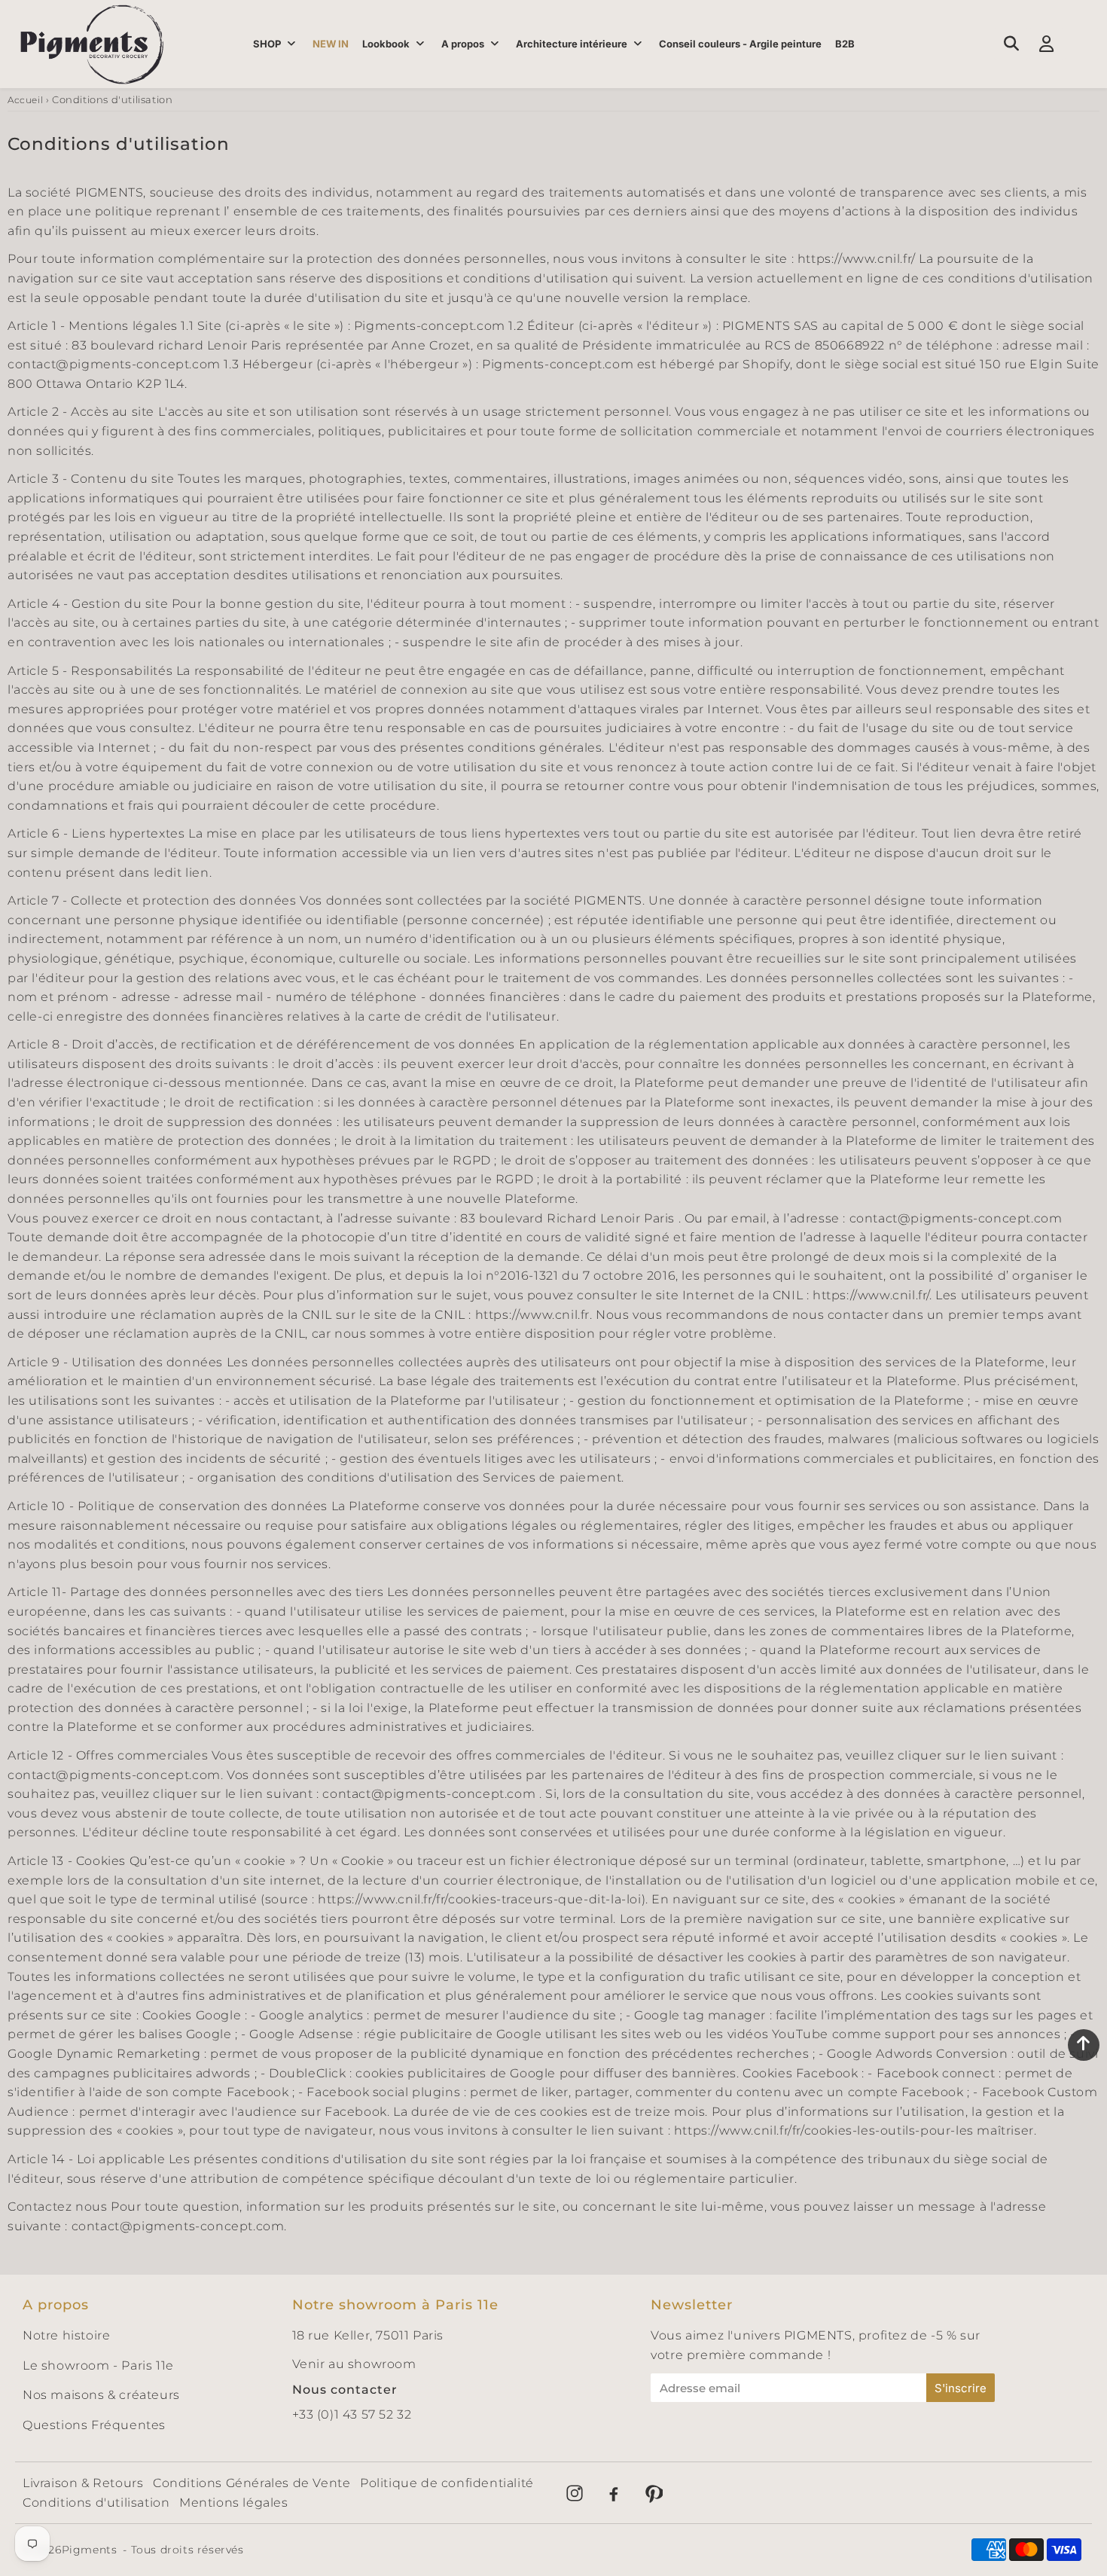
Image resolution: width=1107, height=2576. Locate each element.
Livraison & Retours (83, 2483)
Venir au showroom (354, 2364)
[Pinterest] (653, 2493)
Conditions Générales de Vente (252, 2483)
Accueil (25, 100)
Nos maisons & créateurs (101, 2395)
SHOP (267, 44)
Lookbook (386, 44)
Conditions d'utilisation (96, 2503)
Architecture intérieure (572, 44)
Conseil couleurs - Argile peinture (740, 44)
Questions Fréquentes (94, 2425)
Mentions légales (234, 2503)
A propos (463, 44)
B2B (845, 44)
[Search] (1011, 44)
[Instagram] (575, 2493)
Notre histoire (66, 2335)
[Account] (1046, 44)
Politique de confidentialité (447, 2483)
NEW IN (331, 44)
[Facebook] (614, 2493)
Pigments (90, 2550)
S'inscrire (961, 2388)
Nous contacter (345, 2390)
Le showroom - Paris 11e (98, 2365)
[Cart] (1082, 44)
